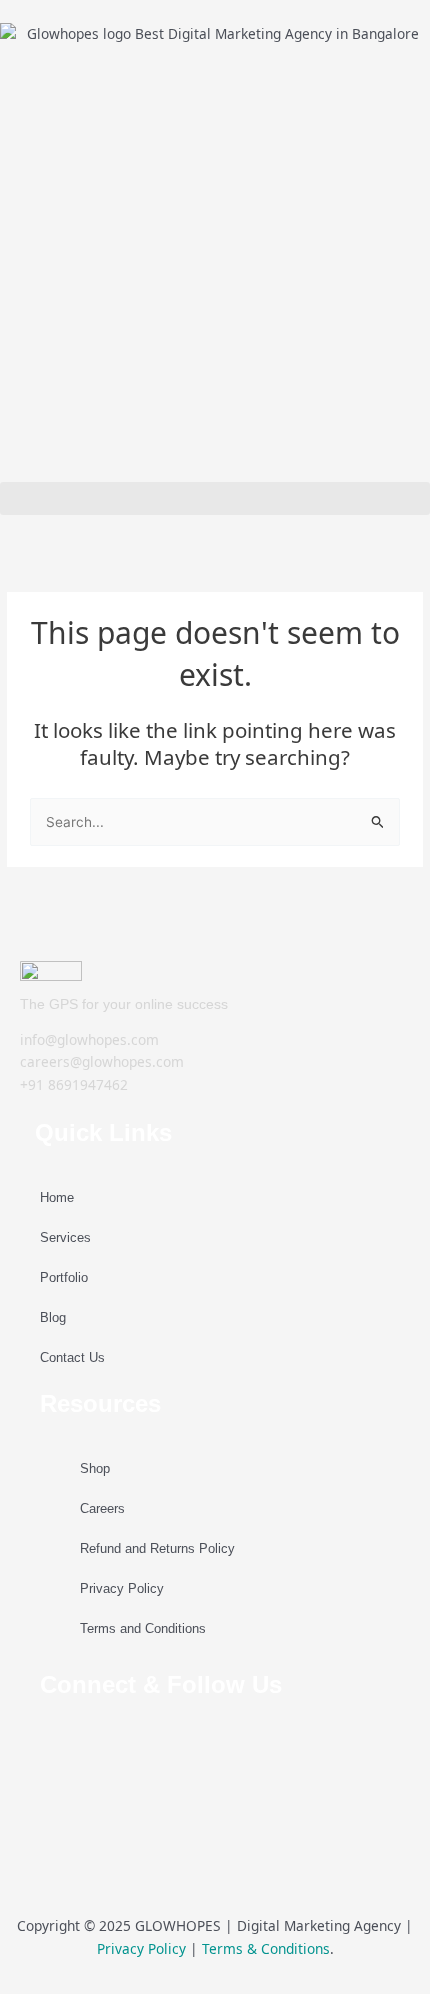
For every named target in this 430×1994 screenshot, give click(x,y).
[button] (215, 498)
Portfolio (64, 1277)
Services (65, 1237)
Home (57, 1197)
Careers (102, 1508)
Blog (53, 1317)
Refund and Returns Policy (157, 1548)
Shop (95, 1468)
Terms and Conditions (143, 1628)
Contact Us (72, 1357)
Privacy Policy (122, 1588)
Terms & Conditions (266, 1948)
